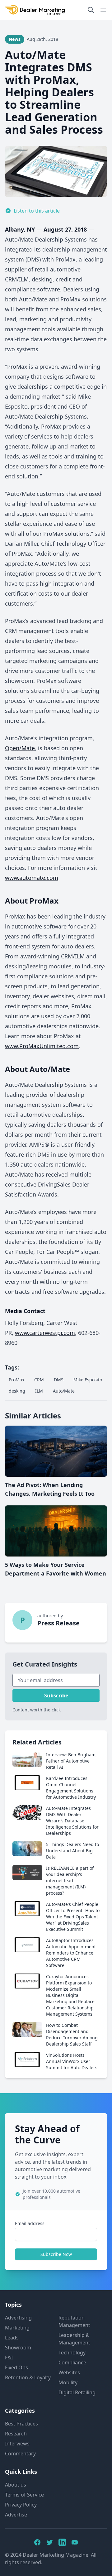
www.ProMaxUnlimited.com (42, 1046)
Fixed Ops (16, 2367)
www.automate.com (32, 878)
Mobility (68, 2382)
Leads (12, 2338)
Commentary (20, 2454)
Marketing (17, 2328)
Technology (72, 2353)
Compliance (72, 2363)
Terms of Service (24, 2495)
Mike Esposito (88, 1380)
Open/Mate (20, 748)
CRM (39, 1380)
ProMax (16, 1380)
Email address (30, 2223)
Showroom (18, 2348)
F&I (9, 2358)
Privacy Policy (21, 2505)
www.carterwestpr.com (45, 1333)
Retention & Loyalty (28, 2377)
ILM (39, 1391)
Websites (69, 2372)
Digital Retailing (77, 2392)
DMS (59, 1380)
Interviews (17, 2444)
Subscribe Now (56, 2254)
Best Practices (21, 2424)
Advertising (18, 2318)
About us (16, 2485)
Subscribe (56, 1696)
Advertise (16, 2515)
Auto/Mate (64, 1391)
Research (16, 2434)
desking (17, 1391)
